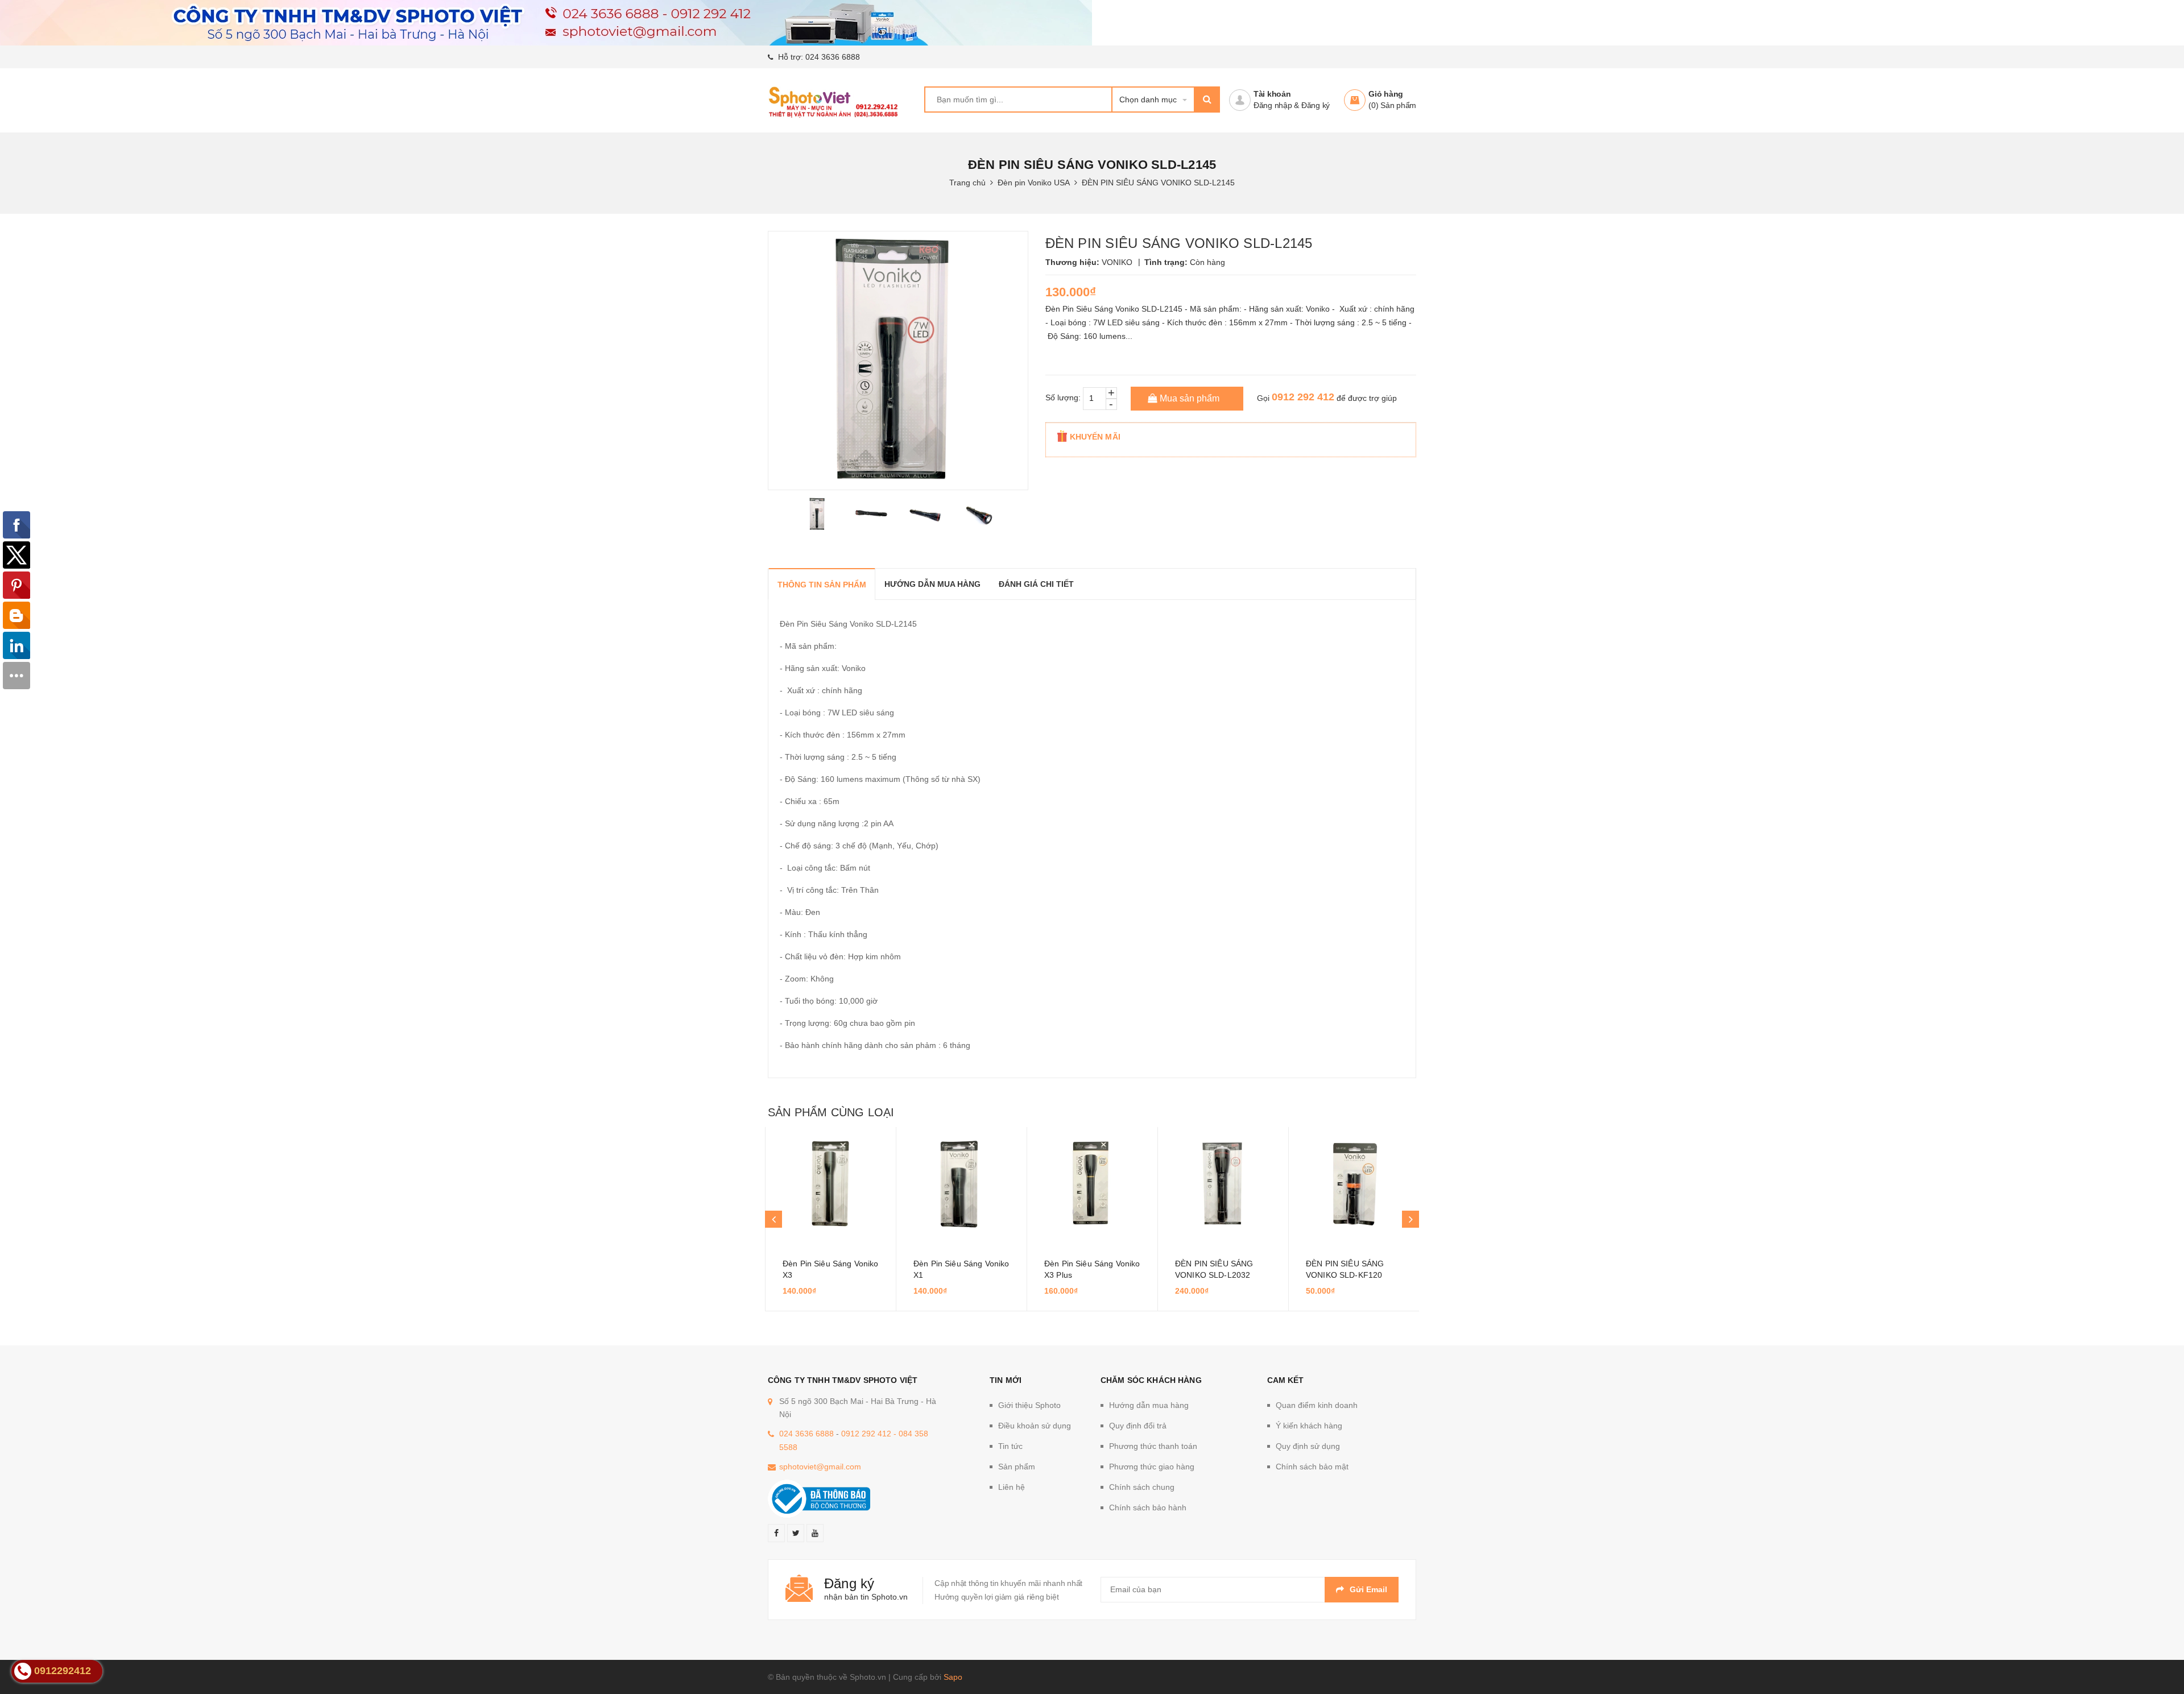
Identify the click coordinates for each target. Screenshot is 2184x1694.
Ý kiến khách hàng (1309, 1426)
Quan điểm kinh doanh (1317, 1405)
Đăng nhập (1273, 105)
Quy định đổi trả (1138, 1426)
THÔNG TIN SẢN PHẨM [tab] (822, 585)
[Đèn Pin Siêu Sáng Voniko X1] (961, 1184)
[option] (818, 514)
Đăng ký (1316, 105)
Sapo (953, 1677)
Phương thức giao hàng (1152, 1467)
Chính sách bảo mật (1312, 1467)
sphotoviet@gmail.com (820, 1467)
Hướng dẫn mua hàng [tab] (932, 584)
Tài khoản (1272, 94)
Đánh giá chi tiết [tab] (1036, 584)
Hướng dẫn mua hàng (1149, 1405)
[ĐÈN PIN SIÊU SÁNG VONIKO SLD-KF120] (1354, 1184)
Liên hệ (1012, 1487)
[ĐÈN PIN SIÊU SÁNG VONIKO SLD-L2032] (1223, 1184)
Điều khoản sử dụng (1035, 1426)
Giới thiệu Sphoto (1029, 1405)
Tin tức (1010, 1446)
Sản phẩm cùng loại (831, 1112)
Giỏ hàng (1386, 94)
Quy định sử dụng (1308, 1446)
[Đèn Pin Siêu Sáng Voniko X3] (831, 1184)
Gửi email (1368, 1589)
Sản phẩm (1017, 1467)
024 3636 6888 (833, 57)
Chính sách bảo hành (1148, 1507)
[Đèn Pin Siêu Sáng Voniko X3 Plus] (1092, 1184)
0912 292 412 (1303, 397)
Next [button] (1410, 1219)
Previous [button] (773, 1219)
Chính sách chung (1142, 1487)
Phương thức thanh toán (1153, 1446)
